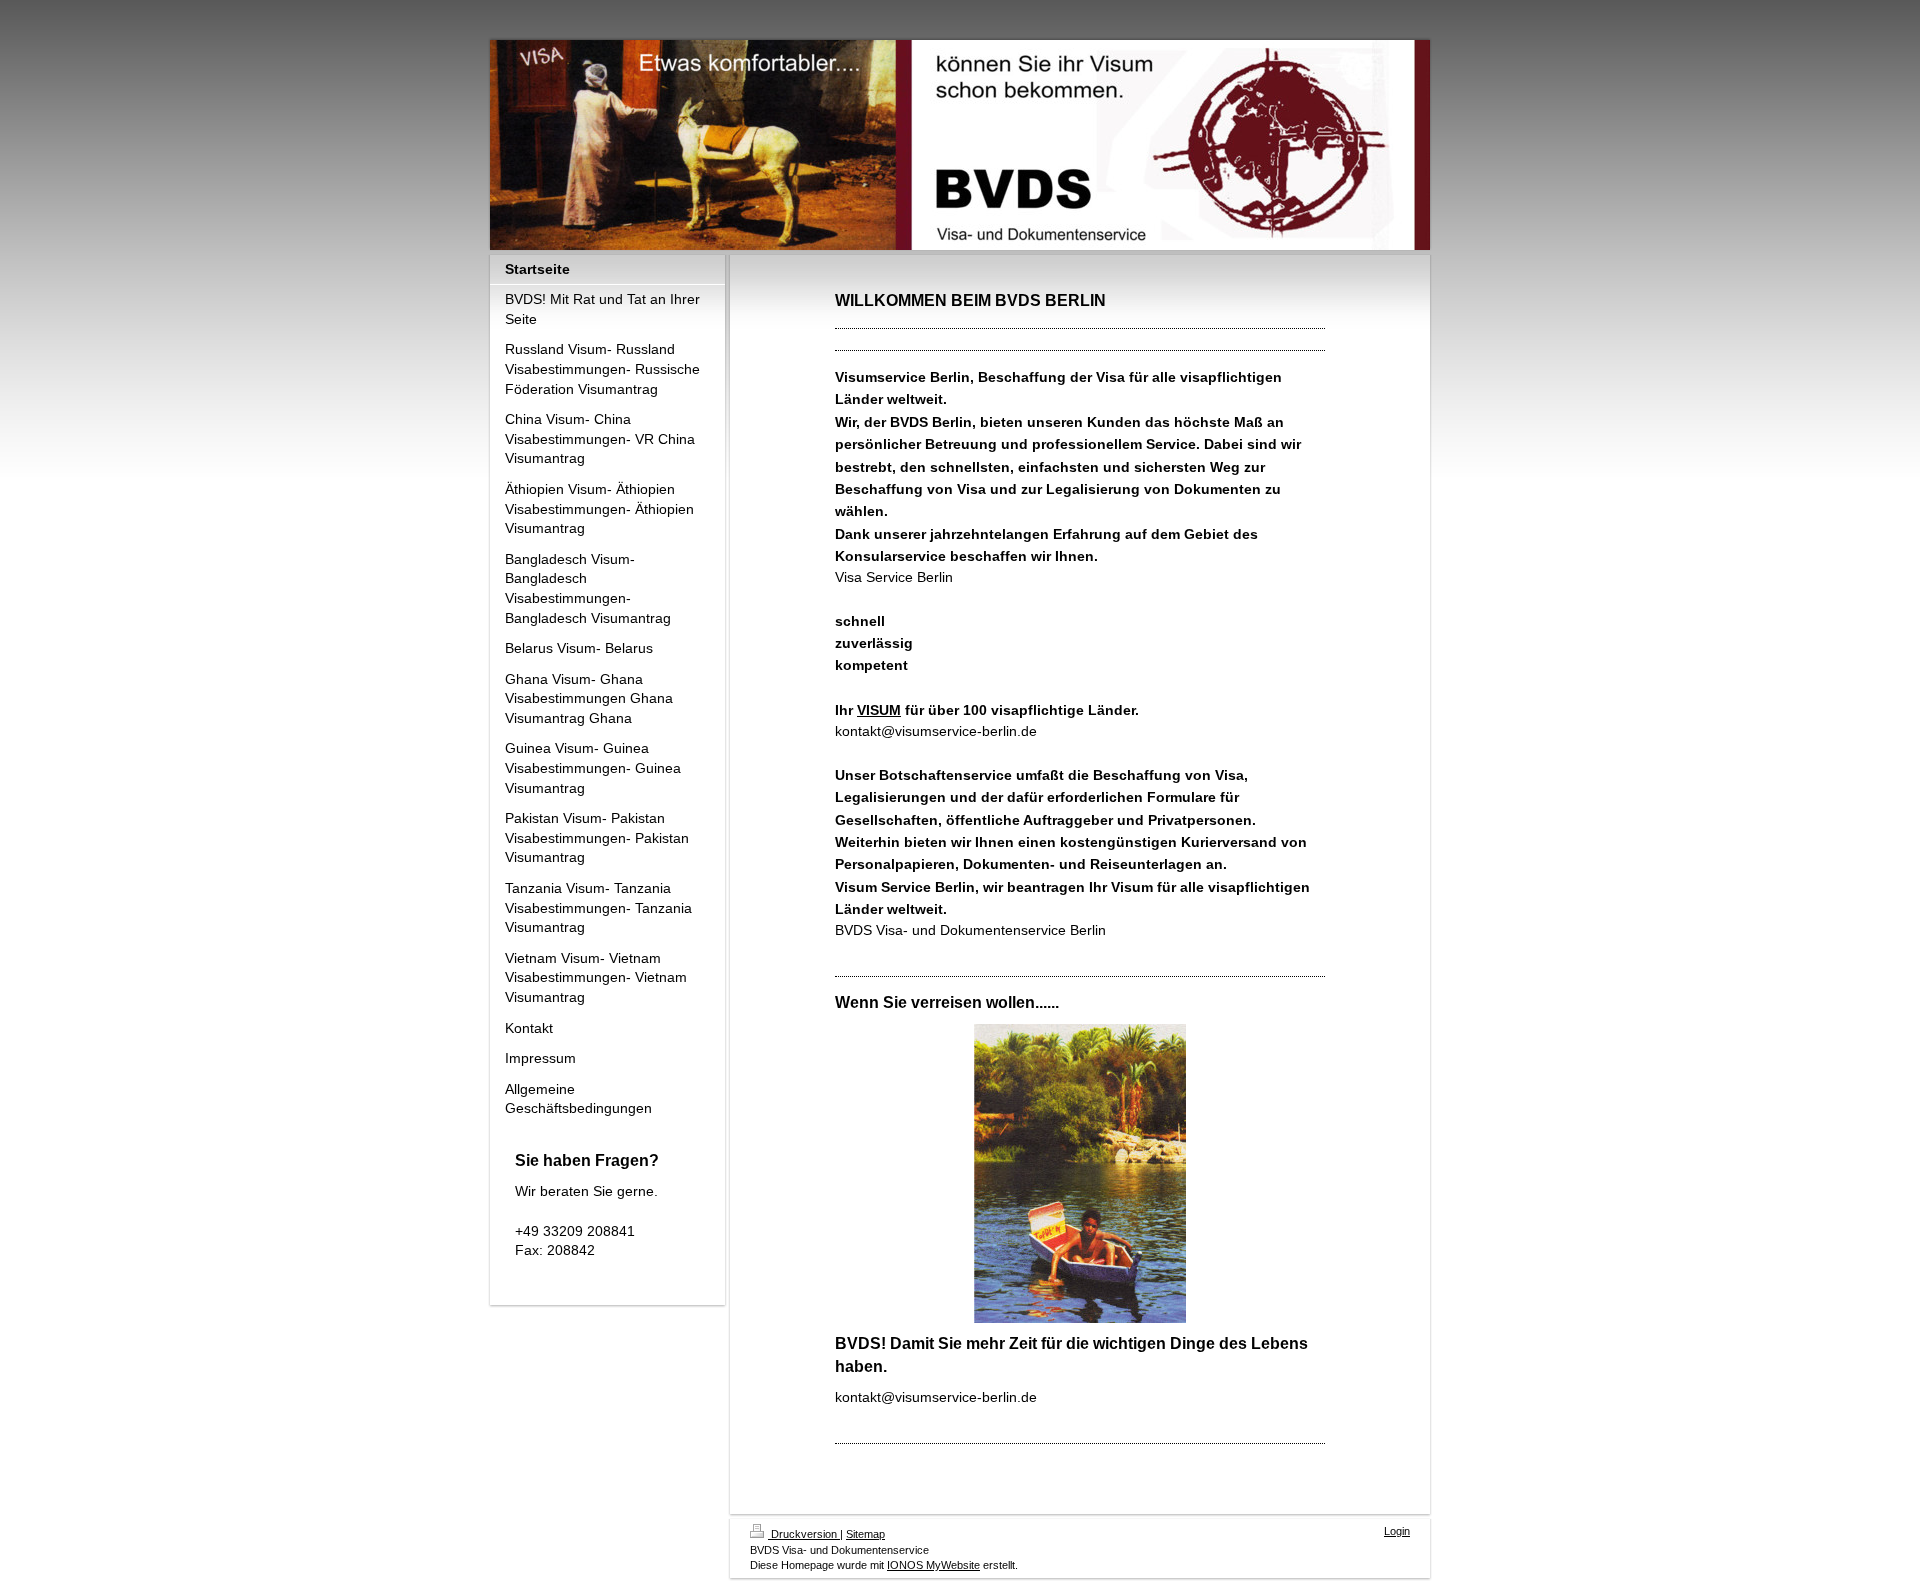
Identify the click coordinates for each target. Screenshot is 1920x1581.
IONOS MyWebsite (933, 1565)
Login (1397, 1531)
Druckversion (804, 1534)
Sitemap (865, 1534)
